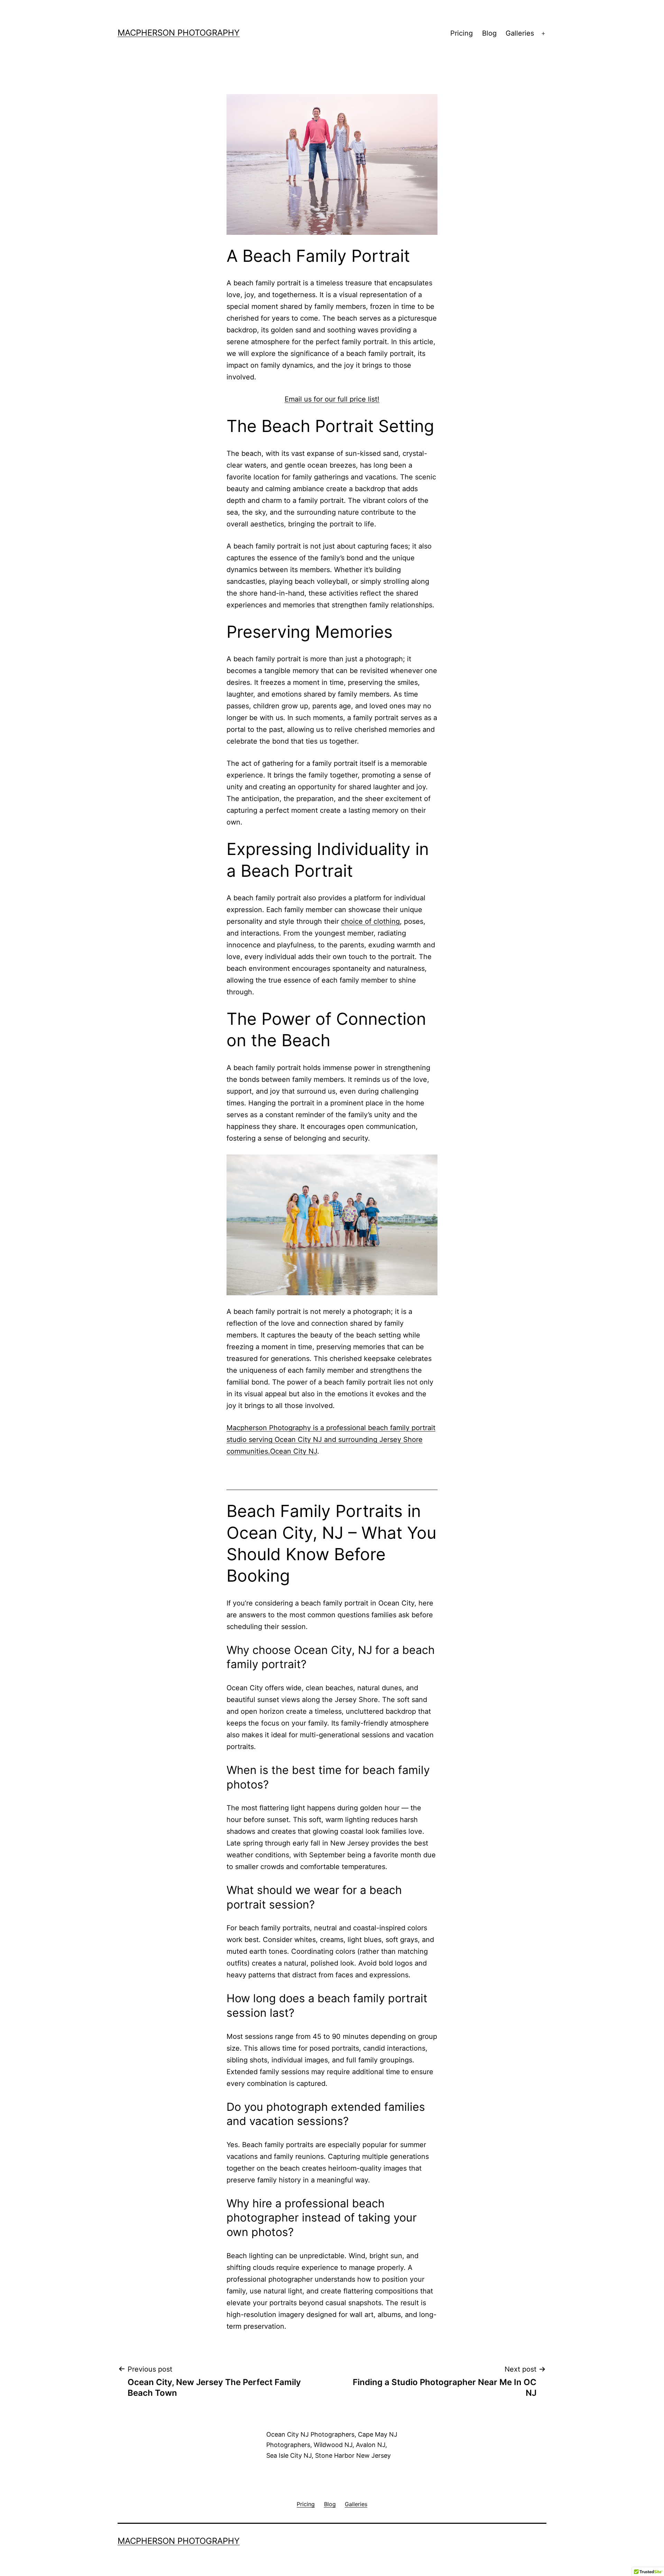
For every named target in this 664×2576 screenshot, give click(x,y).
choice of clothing (370, 921)
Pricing (462, 33)
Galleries (520, 33)
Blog (489, 33)
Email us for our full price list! (332, 399)
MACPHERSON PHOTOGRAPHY (179, 33)
